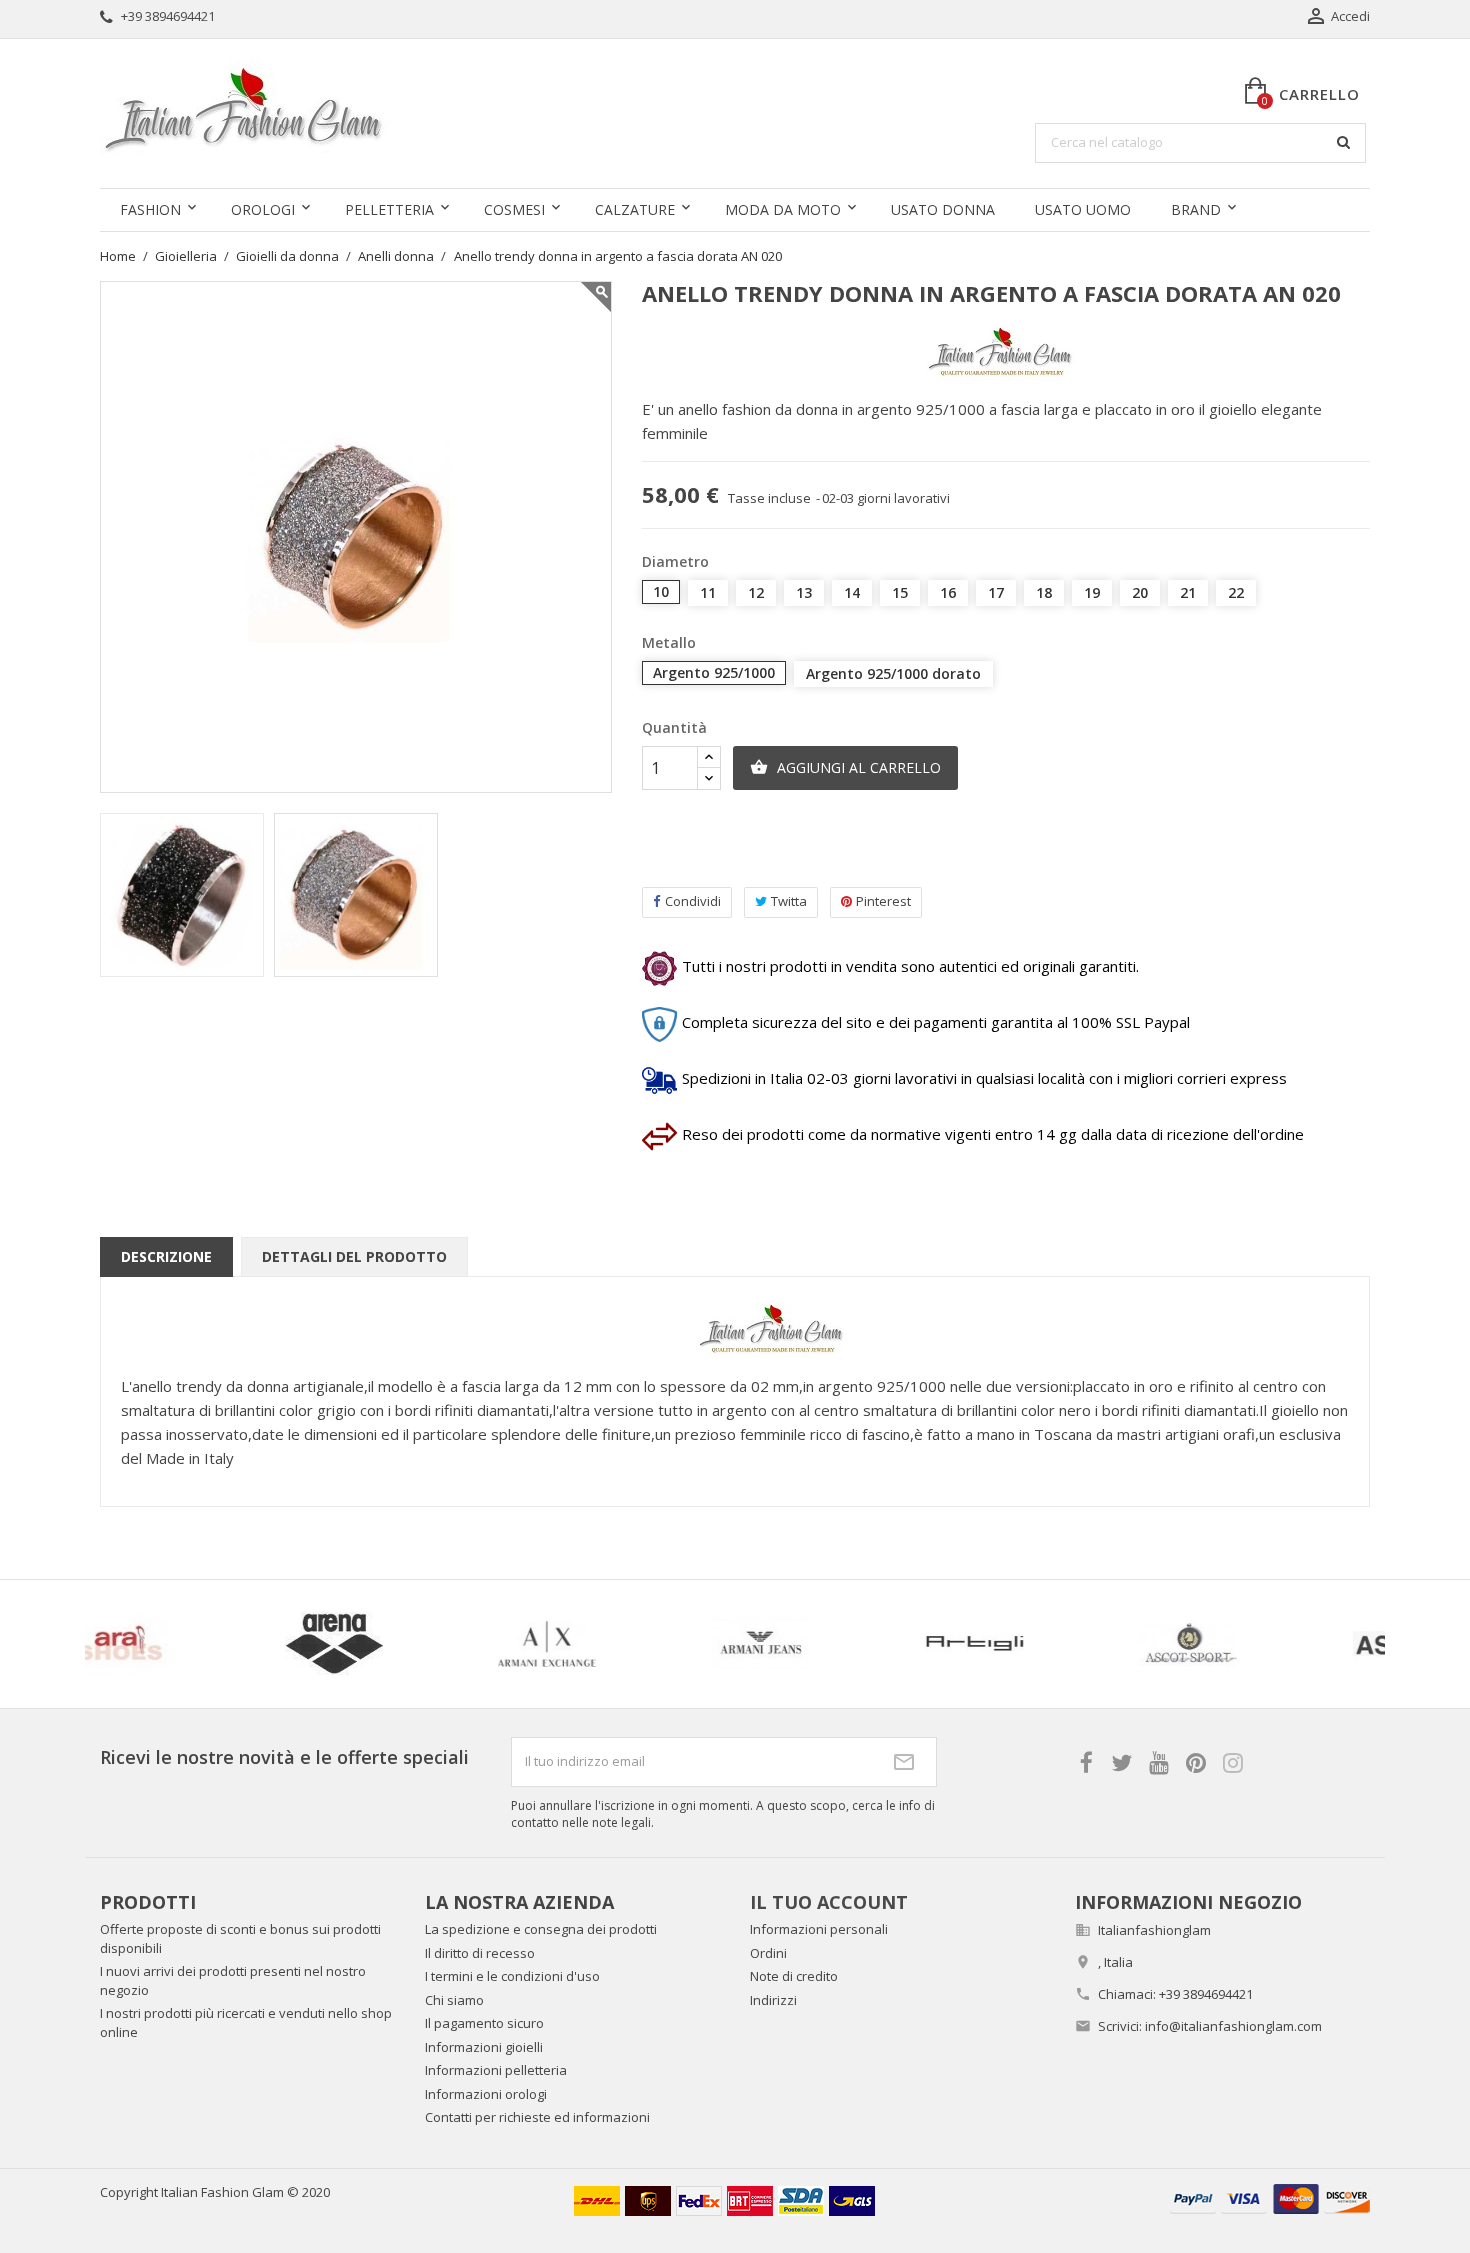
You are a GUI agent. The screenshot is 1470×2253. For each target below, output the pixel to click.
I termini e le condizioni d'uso (512, 1976)
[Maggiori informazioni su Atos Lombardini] (1218, 1644)
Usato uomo (1083, 209)
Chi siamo (454, 2000)
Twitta (789, 901)
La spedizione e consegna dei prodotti (541, 1929)
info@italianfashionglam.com (1233, 2026)
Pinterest (883, 901)
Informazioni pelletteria (496, 2070)
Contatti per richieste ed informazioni (537, 2117)
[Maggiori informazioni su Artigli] (149, 1644)
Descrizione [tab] (166, 1256)
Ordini (768, 1953)
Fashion (150, 209)
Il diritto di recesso (480, 1953)
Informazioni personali (819, 1929)
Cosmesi (514, 209)
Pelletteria (389, 209)
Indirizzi (773, 2000)
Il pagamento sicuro (484, 2023)
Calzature (635, 209)
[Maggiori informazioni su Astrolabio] (1004, 1644)
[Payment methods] (1270, 2197)
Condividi (693, 901)
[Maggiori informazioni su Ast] (790, 1644)
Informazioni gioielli (484, 2047)
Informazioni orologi (486, 2094)
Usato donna (943, 209)
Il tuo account (829, 1902)
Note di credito (794, 1976)
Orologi (263, 209)
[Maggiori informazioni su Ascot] (363, 1644)
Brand (1196, 209)
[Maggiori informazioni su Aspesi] (577, 1644)
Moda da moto (783, 209)
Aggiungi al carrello (845, 767)
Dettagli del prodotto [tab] (354, 1256)
